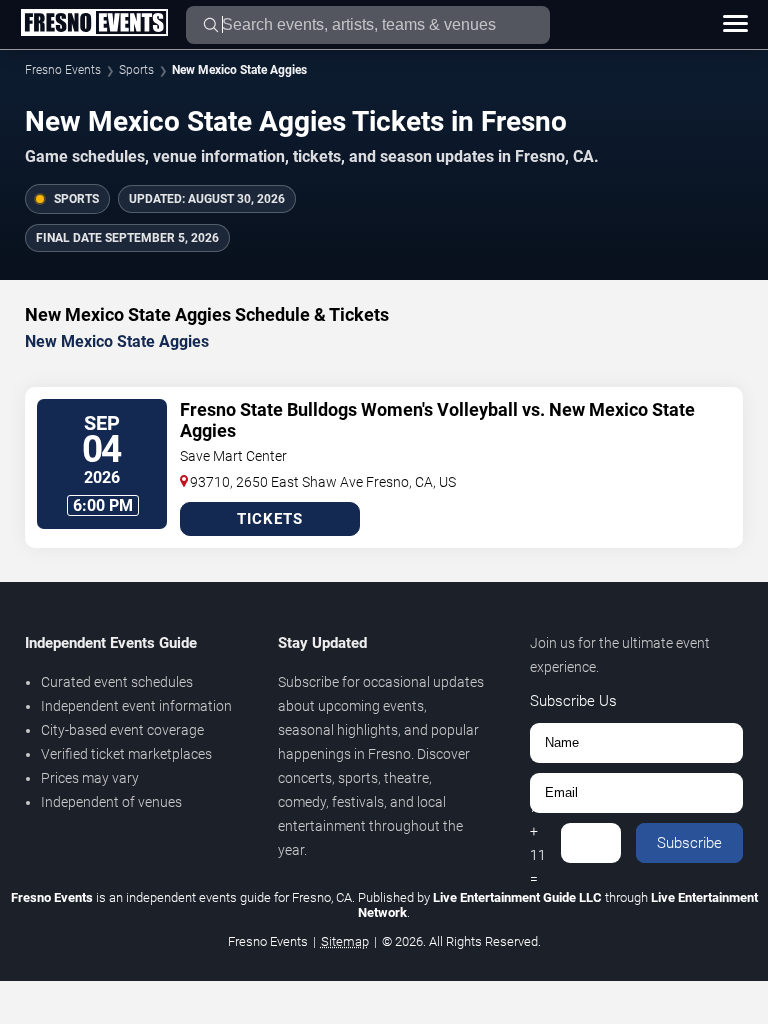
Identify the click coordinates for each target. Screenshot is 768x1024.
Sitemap (345, 941)
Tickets (270, 519)
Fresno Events (63, 70)
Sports (136, 70)
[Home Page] (94, 24)
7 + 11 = (538, 843)
